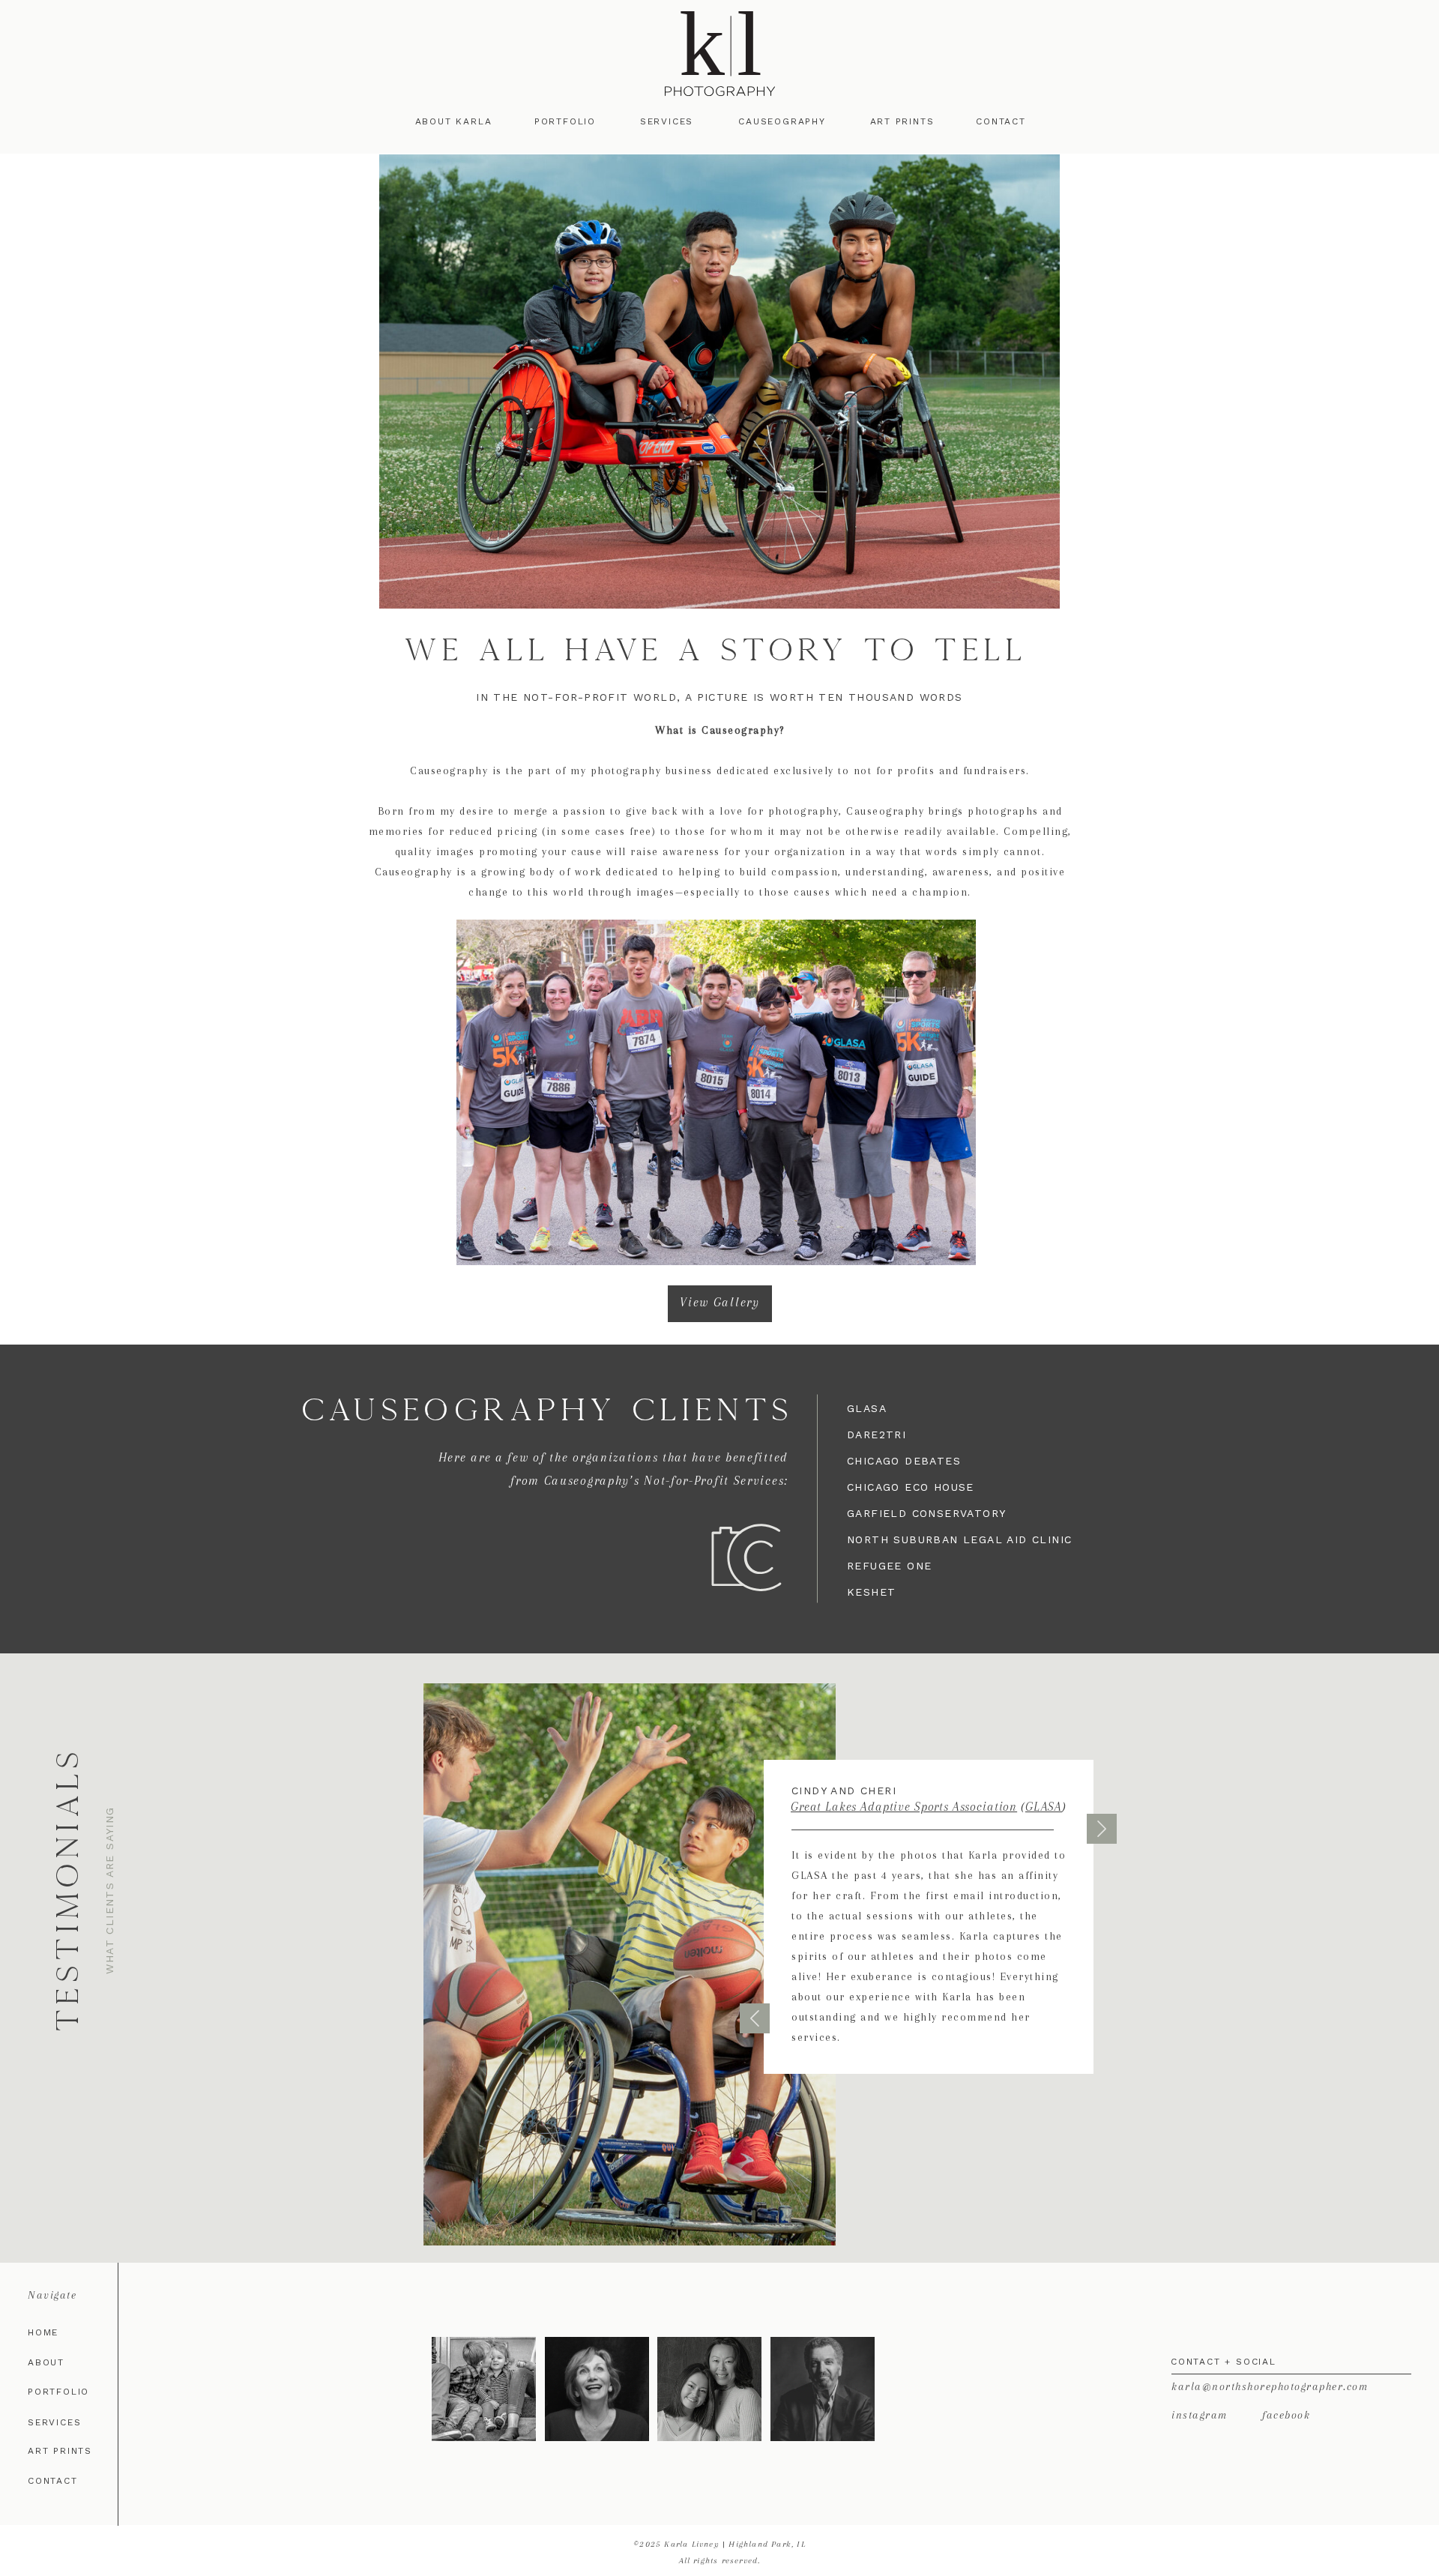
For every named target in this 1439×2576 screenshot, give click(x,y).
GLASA (1044, 1807)
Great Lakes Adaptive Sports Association (904, 1807)
